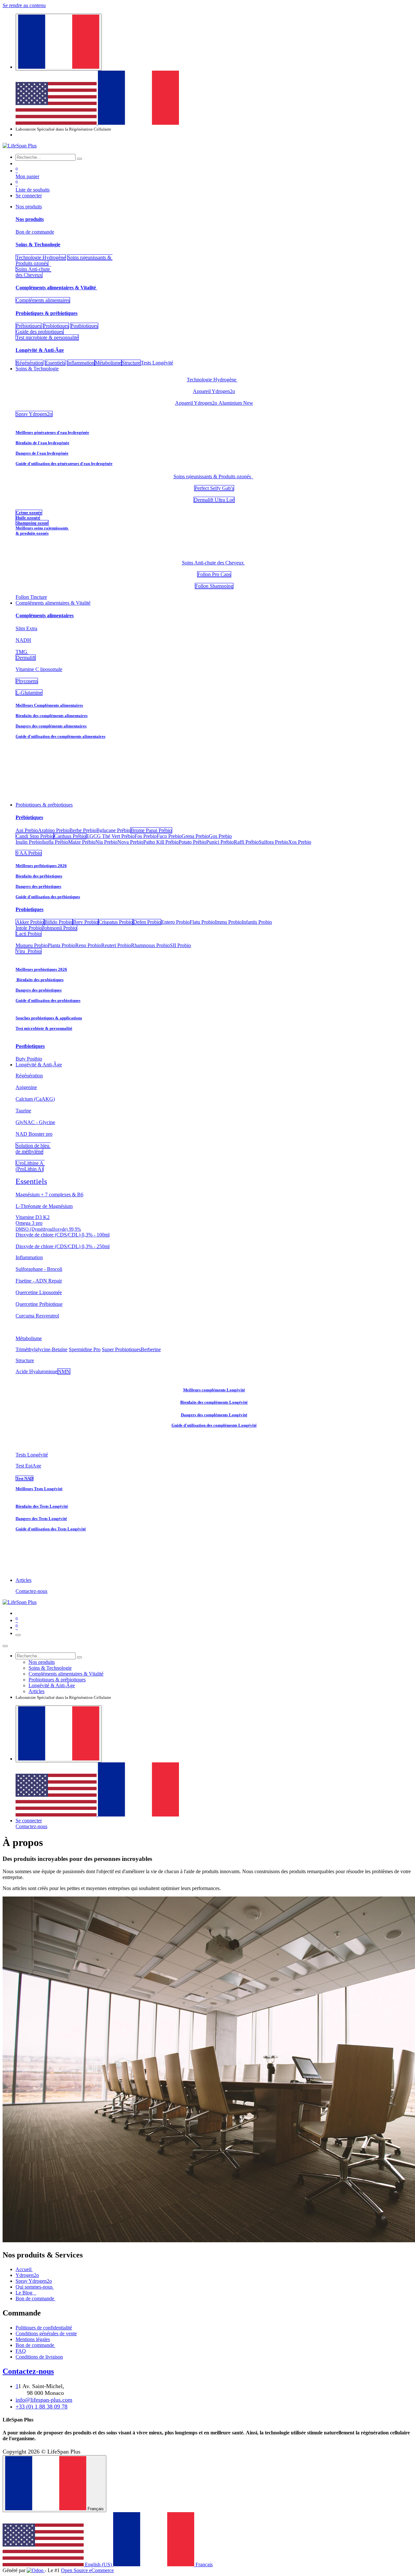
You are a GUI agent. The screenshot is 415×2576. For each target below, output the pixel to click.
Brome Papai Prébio (151, 830)
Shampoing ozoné (32, 523)
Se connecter (29, 196)
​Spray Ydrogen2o (34, 414)
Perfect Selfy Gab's (214, 488)
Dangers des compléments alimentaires (51, 726)
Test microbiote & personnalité (47, 337)
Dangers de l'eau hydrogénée (42, 453)
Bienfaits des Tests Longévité (42, 1506)
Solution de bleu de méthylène (33, 1149)
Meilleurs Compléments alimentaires (49, 705)
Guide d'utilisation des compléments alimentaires (60, 736)
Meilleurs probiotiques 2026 (41, 969)
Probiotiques (56, 326)
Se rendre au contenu (24, 5)
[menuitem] (57, 123)
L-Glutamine (29, 693)
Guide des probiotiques (40, 332)
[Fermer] (5, 1646)
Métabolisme (108, 363)
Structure (131, 363)
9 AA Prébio (29, 853)
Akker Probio (30, 922)
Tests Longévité (32, 1455)
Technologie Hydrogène (41, 257)
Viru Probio (29, 951)
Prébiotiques (29, 326)
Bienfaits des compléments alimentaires (52, 716)
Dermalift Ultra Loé (214, 500)
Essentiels (55, 363)
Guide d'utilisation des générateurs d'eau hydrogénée (64, 464)
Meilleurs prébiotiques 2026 (41, 866)
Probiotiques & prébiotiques (47, 313)
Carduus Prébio (70, 836)
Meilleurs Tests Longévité (39, 1489)
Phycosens (27, 681)
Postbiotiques (84, 326)
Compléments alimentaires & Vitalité (56, 288)
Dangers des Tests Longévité (41, 1519)
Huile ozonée (28, 518)
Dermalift (26, 658)
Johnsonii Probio (60, 928)
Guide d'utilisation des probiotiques (48, 1000)
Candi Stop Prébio (35, 836)
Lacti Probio (29, 934)
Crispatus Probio (116, 922)
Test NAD (24, 1478)
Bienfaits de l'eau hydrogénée (42, 443)
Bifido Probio (58, 922)
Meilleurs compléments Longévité (214, 1390)
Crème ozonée (29, 512)
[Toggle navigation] (18, 1635)
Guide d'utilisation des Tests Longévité (51, 1529)
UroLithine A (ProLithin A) (30, 1166)
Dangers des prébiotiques (38, 886)
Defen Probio (147, 922)
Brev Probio (85, 922)
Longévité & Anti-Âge (40, 350)
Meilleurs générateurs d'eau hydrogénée (52, 432)
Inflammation (81, 363)
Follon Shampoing (214, 586)
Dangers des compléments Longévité (214, 1415)
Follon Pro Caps (214, 574)
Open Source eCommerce (87, 2570)
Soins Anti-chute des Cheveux (33, 272)
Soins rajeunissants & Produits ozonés (213, 476)
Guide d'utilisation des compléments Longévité (214, 1425)
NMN (64, 1371)
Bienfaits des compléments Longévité (214, 1402)
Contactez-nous (31, 1591)
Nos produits (30, 219)
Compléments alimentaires (43, 300)
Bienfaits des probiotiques (40, 980)
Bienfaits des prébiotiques (39, 876)
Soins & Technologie (38, 244)
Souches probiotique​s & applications (49, 1018)
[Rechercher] (79, 159)
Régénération (30, 363)
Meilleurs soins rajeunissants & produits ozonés (42, 531)
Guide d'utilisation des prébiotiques (48, 897)
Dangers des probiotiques (39, 990)
